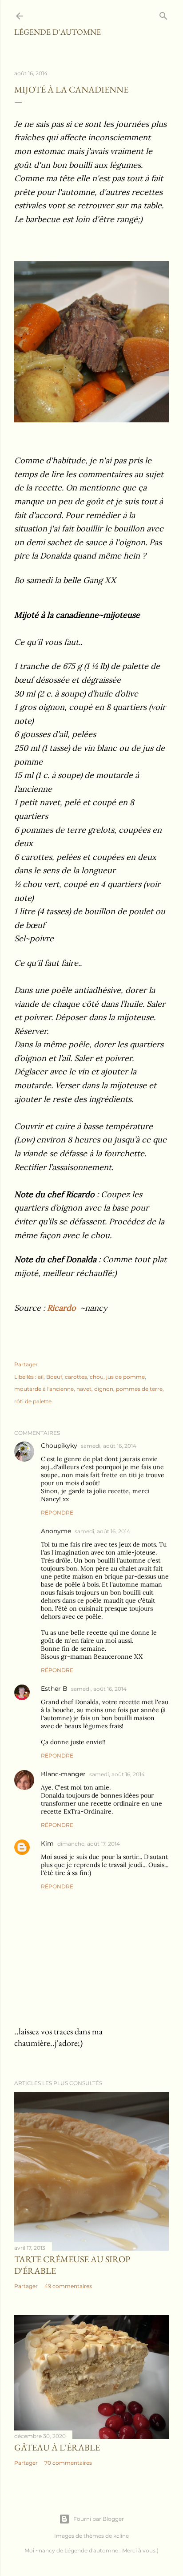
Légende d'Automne (58, 32)
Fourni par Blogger (99, 2519)
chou (97, 1377)
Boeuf (54, 1377)
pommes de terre (139, 1389)
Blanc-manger (63, 1774)
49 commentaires (68, 2286)
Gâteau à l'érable (57, 2447)
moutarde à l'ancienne (44, 1389)
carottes (76, 1377)
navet (84, 1389)
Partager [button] (26, 1364)
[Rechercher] (163, 14)
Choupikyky (59, 1446)
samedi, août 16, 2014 (109, 1446)
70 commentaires (68, 2463)
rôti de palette (33, 1401)
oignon (104, 1389)
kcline (121, 2536)
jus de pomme (125, 1377)
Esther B (54, 1689)
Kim (47, 1843)
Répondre (57, 1513)
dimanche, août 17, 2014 (89, 1844)
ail (41, 1377)
